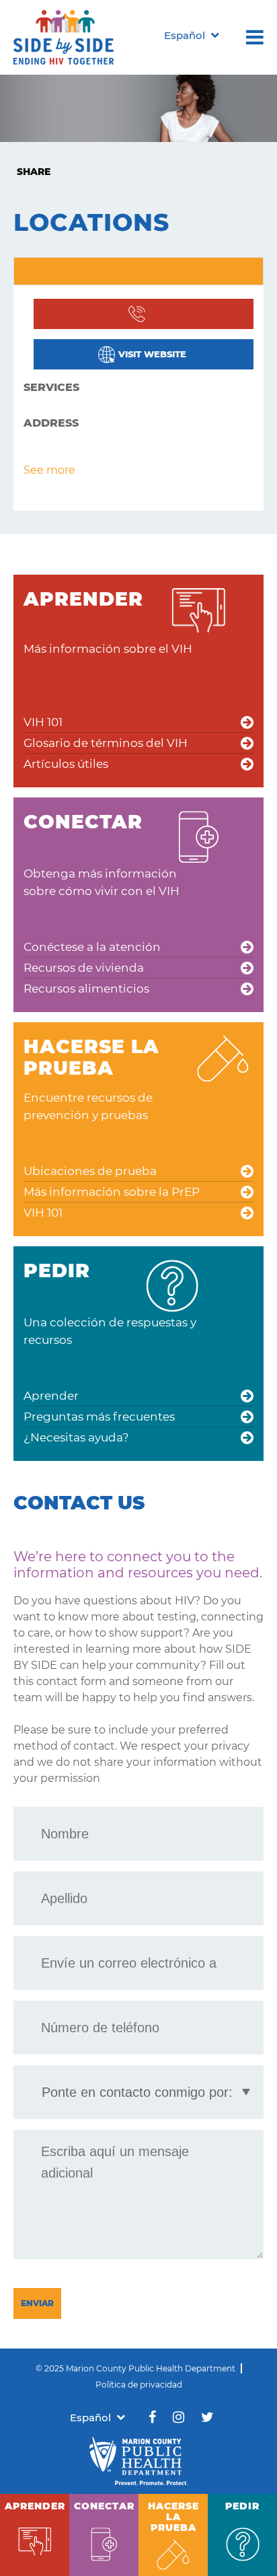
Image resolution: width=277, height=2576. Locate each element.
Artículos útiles (66, 764)
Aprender (51, 1396)
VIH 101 (43, 722)
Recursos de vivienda (84, 968)
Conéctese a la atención (92, 947)
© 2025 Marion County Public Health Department (135, 2368)
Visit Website (152, 354)
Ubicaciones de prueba (90, 1171)
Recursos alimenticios (86, 989)
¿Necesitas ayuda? (76, 1437)
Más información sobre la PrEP (112, 1192)
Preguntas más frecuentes (99, 1417)
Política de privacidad (139, 2385)
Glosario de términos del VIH (106, 743)
